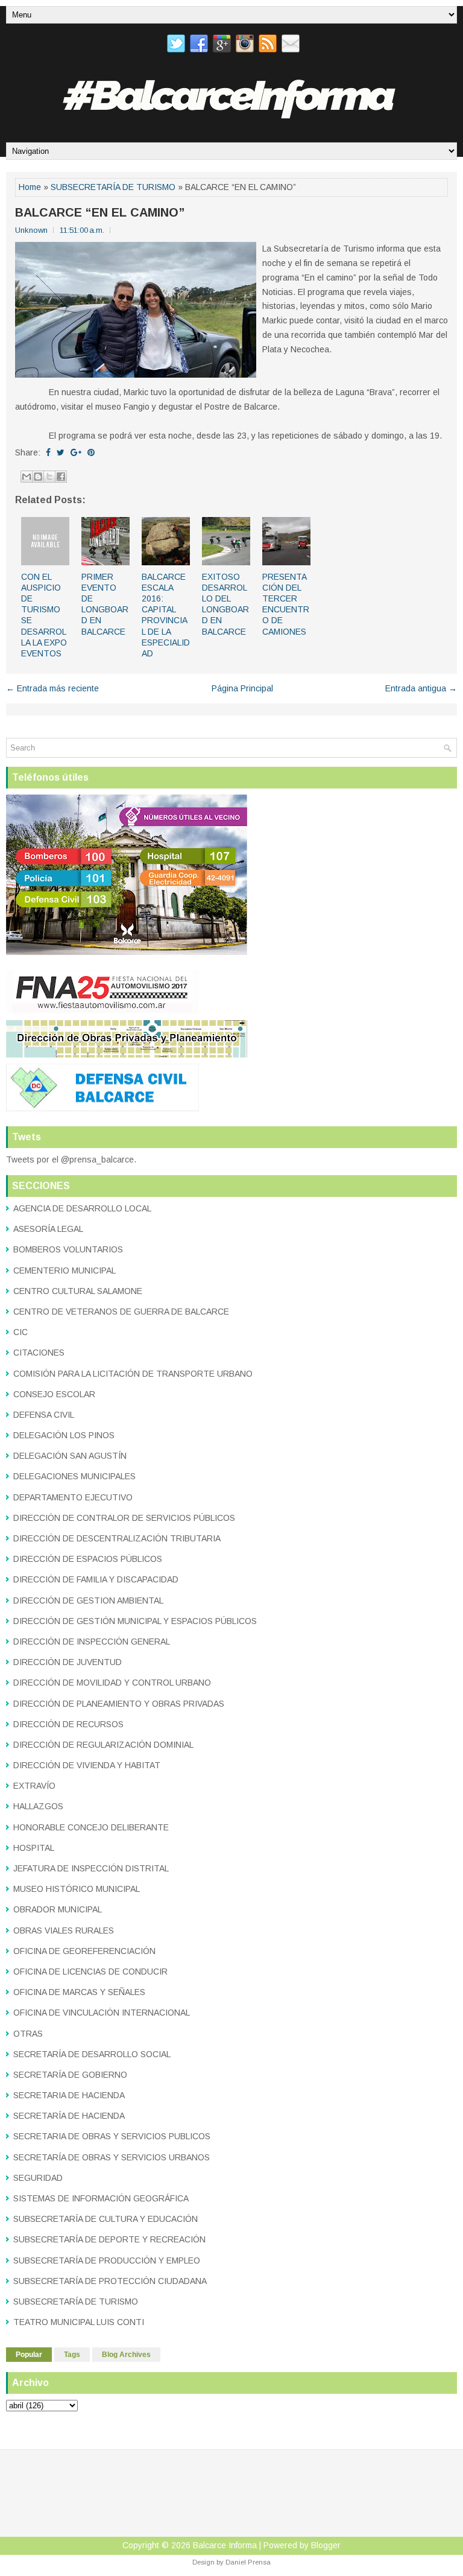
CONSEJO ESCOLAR (54, 1394)
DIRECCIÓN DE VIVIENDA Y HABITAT (87, 1765)
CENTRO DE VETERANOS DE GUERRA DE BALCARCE (121, 1312)
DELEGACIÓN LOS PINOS (64, 1435)
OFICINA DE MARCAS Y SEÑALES (79, 1992)
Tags (72, 2355)
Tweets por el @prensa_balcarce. (71, 1160)
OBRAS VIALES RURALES (64, 1930)
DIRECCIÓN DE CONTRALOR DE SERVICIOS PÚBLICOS (124, 1518)
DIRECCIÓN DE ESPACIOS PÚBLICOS (88, 1559)
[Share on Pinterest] (91, 452)
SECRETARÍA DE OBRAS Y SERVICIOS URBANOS (112, 2157)
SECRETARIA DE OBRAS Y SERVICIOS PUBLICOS (112, 2136)
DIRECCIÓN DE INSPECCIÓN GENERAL (92, 1642)
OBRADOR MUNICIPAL (58, 1909)
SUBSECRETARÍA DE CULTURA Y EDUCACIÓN (106, 2219)
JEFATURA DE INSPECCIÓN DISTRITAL (91, 1868)
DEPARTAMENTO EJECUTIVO (73, 1497)
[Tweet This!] (61, 452)
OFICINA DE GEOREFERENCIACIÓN (84, 1951)
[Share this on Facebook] (48, 452)
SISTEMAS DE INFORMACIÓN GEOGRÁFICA (101, 2198)
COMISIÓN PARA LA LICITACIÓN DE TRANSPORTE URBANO (133, 1374)
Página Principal (242, 688)
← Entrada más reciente (52, 688)
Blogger (326, 2545)
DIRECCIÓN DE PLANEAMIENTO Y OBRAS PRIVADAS (119, 1704)
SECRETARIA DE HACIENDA (69, 2095)
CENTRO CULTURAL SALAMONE (78, 1291)
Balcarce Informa (225, 2545)
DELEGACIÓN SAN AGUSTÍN (70, 1456)
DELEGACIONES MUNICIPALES (74, 1476)
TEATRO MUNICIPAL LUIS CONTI (79, 2322)
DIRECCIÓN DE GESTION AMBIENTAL (88, 1600)
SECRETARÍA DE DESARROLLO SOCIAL (92, 2054)
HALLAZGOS (38, 1806)
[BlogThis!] (38, 477)
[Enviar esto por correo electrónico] (27, 477)
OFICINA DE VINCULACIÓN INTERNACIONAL (102, 2013)
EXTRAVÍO (34, 1786)
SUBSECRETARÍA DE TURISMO (113, 187)
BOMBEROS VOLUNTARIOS (68, 1249)
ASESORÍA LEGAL (48, 1229)
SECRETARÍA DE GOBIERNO (70, 2075)
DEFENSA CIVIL (44, 1415)
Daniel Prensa (248, 2562)
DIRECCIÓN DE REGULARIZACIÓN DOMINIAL (103, 1745)
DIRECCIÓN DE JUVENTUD (68, 1662)
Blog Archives (126, 2355)
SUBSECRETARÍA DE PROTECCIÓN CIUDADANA (110, 2281)
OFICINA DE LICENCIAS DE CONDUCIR (90, 1972)
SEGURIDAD (38, 2178)
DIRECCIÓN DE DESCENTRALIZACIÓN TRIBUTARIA (117, 1538)
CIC (20, 1332)
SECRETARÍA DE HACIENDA (69, 2116)
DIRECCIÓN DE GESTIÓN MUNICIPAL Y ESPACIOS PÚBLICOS (135, 1621)
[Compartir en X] (49, 477)
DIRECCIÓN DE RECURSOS (68, 1724)
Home (30, 187)
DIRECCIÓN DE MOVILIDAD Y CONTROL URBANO (112, 1683)
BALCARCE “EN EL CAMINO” (100, 212)
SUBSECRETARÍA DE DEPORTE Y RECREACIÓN (109, 2239)
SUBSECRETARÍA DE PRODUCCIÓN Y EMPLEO (107, 2260)
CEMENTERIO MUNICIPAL (65, 1271)
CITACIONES (39, 1353)
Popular (29, 2355)
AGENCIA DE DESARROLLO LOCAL (82, 1208)
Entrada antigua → (421, 688)
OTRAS (28, 2034)
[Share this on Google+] (76, 452)
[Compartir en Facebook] (61, 477)
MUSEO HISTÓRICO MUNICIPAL (77, 1889)
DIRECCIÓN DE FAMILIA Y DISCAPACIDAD (96, 1579)
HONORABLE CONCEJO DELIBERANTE (91, 1827)
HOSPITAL (34, 1848)
